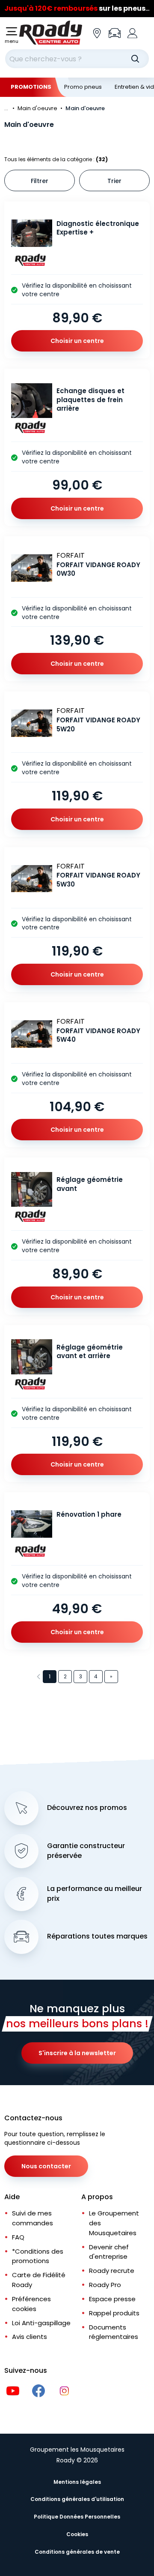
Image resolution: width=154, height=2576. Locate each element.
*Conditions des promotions (38, 2256)
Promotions (31, 87)
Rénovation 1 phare (89, 1514)
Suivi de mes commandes (33, 2218)
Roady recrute (112, 2271)
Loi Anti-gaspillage (41, 2323)
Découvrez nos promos (87, 1808)
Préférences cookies (31, 2304)
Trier (114, 181)
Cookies (77, 2534)
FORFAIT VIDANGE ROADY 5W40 (98, 1035)
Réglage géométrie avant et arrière (90, 1352)
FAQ (18, 2237)
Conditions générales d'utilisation (77, 2499)
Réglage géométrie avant (90, 1184)
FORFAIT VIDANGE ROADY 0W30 (98, 569)
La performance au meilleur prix (95, 1894)
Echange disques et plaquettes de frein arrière (90, 400)
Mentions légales (77, 2482)
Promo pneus (83, 87)
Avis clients (30, 2337)
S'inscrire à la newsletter (77, 2053)
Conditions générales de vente (77, 2552)
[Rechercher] (135, 59)
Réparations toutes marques (97, 1936)
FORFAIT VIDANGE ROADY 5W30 (98, 880)
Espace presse (112, 2299)
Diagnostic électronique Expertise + (98, 228)
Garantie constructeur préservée (86, 1851)
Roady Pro (105, 2285)
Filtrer (40, 181)
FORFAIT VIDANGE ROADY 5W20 (98, 724)
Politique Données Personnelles (77, 2517)
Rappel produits (114, 2313)
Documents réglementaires (114, 2332)
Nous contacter (46, 2166)
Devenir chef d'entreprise (109, 2252)
